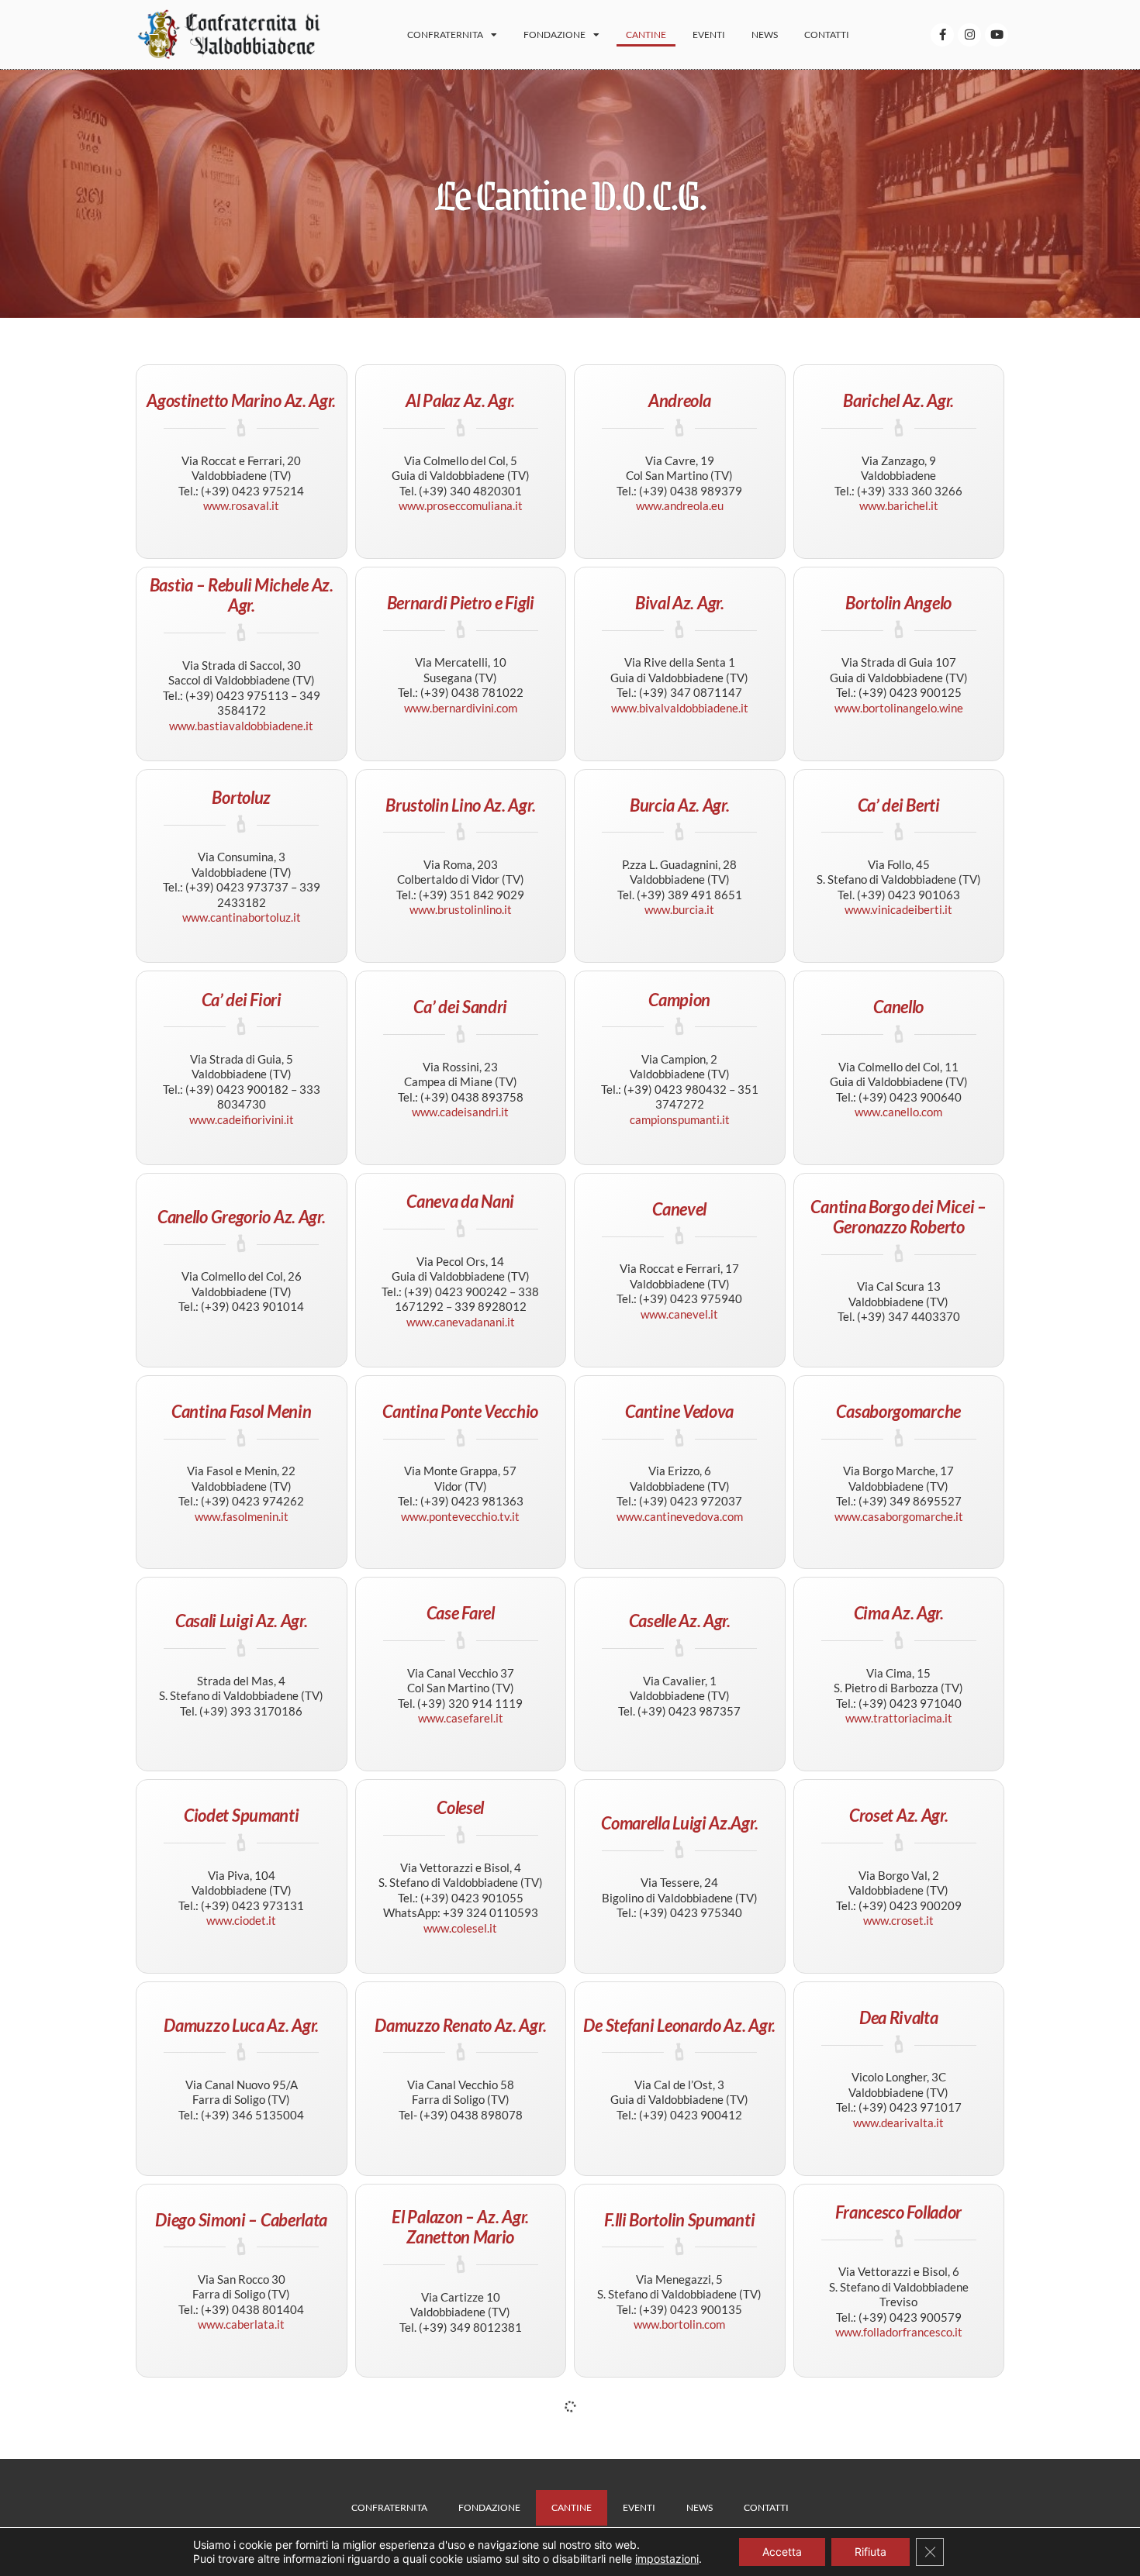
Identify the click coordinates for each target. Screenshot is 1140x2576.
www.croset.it (898, 1920)
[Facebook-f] (942, 35)
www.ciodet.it (241, 1920)
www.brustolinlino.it (461, 909)
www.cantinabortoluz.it (242, 917)
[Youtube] (997, 35)
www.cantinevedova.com (680, 1516)
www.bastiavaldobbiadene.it (241, 726)
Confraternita (445, 34)
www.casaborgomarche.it (899, 1516)
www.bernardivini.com (461, 708)
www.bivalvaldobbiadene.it (680, 708)
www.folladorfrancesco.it (899, 2332)
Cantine (646, 34)
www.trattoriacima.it (899, 1718)
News (765, 34)
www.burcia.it (679, 909)
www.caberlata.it (241, 2324)
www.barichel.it (899, 505)
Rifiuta (871, 2552)
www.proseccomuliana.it (461, 505)
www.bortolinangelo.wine (899, 708)
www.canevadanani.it (461, 1322)
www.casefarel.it (461, 1718)
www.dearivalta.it (898, 2123)
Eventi (709, 34)
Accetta (782, 2552)
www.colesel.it (460, 1928)
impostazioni (667, 2559)
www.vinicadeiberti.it (898, 909)
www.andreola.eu (680, 505)
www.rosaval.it (241, 505)
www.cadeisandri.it (460, 1112)
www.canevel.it (679, 1314)
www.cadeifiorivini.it (242, 1119)
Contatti (827, 34)
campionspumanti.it (680, 1119)
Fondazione (554, 34)
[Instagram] (969, 35)
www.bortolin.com (679, 2324)
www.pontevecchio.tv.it (460, 1516)
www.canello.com (898, 1112)
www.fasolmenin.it (242, 1516)
